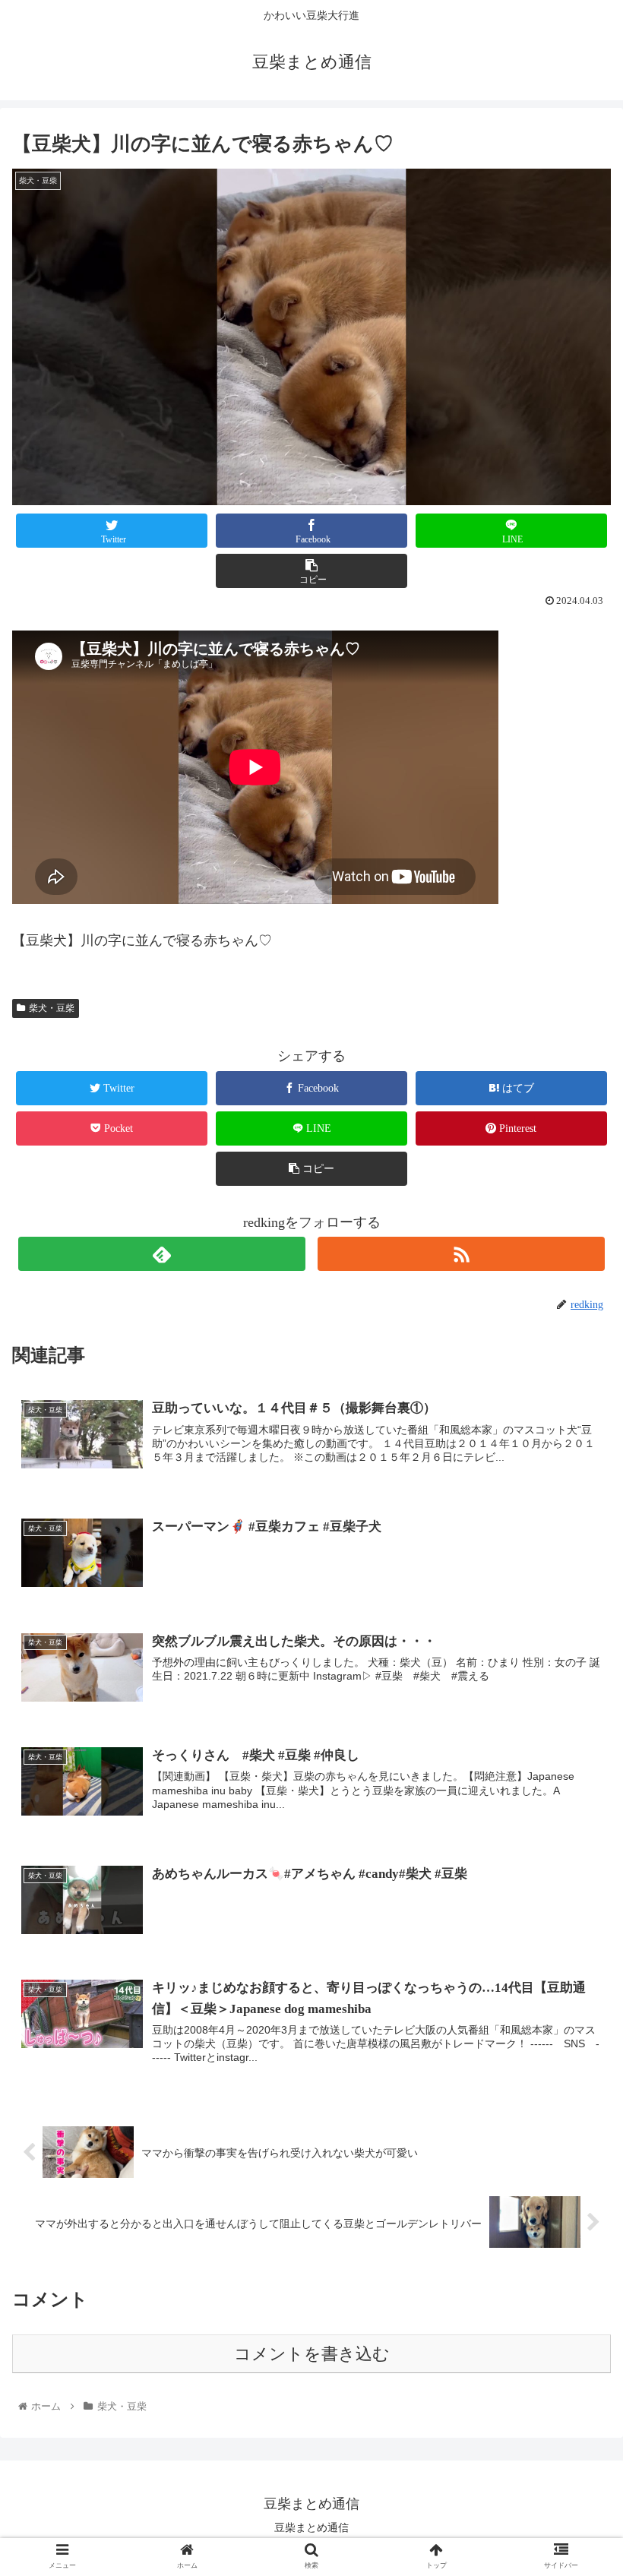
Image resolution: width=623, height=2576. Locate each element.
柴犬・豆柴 (52, 1008)
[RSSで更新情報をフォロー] (461, 1254)
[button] (576, 1737)
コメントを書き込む (312, 2354)
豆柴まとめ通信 (311, 2527)
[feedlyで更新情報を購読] (162, 1254)
